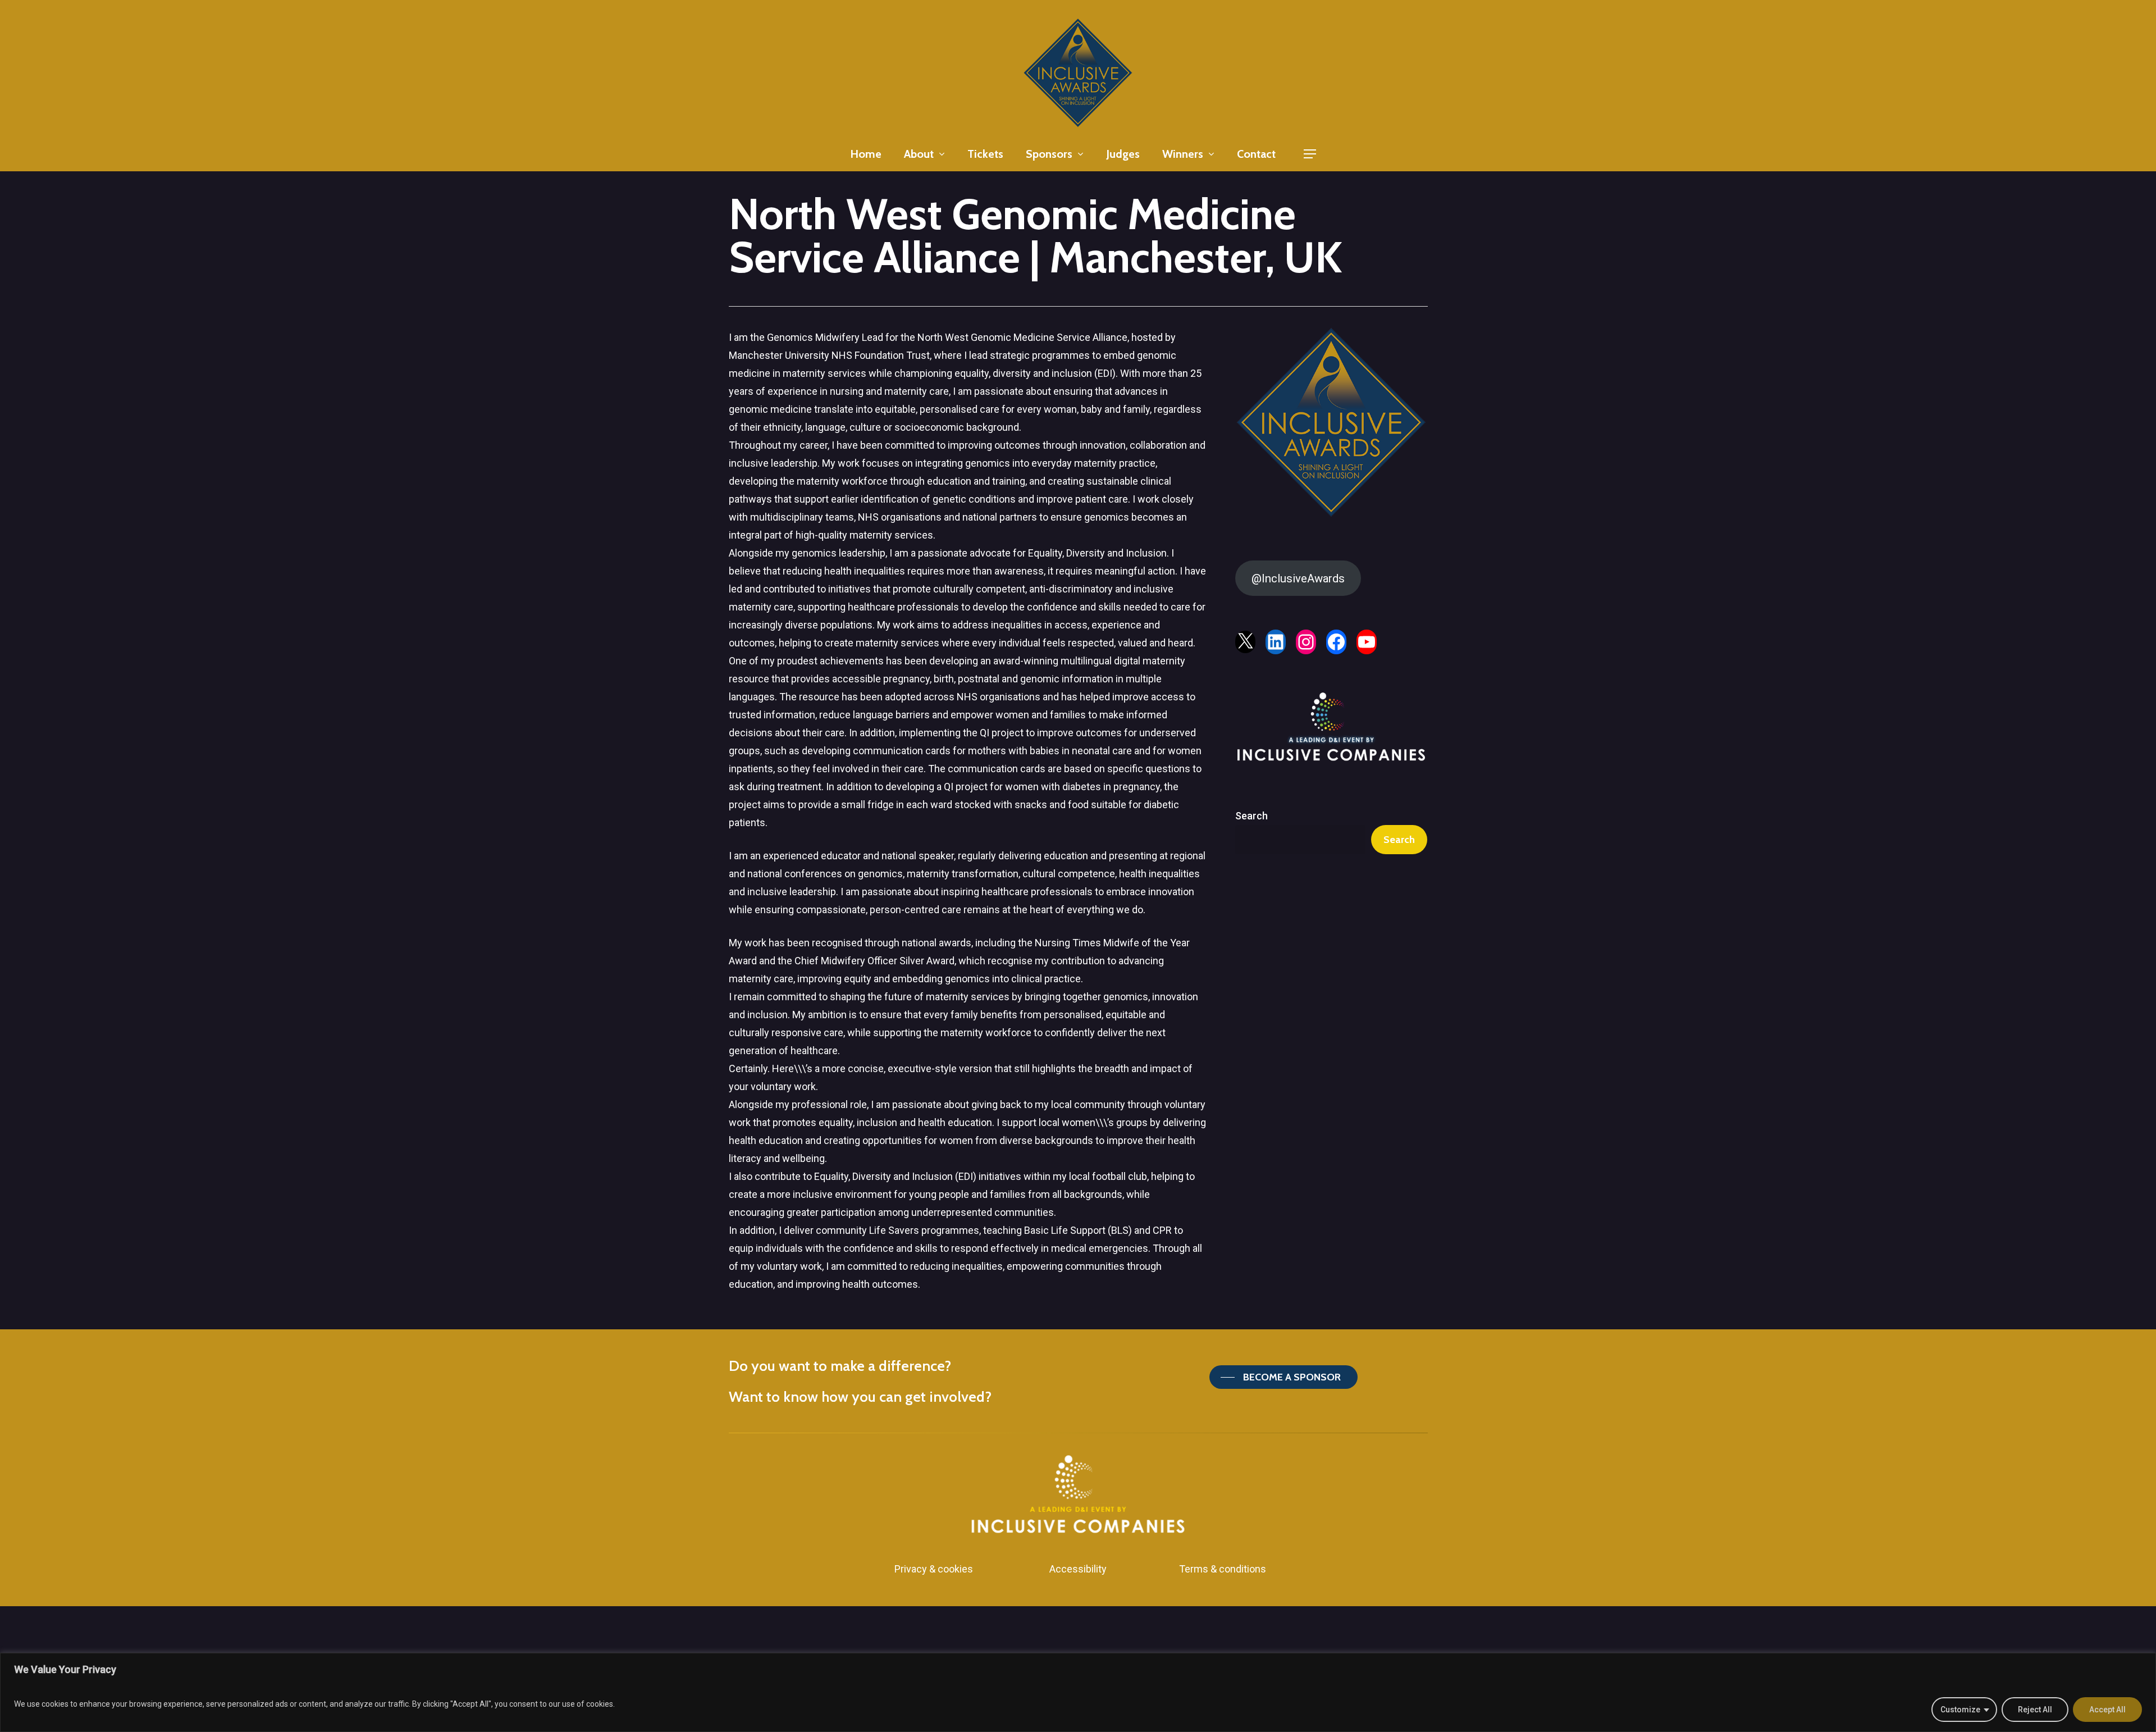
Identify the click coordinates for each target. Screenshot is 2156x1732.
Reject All (2035, 1710)
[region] (1078, 1692)
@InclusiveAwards (1298, 578)
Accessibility (1078, 1569)
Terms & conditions (1223, 1569)
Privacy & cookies (934, 1569)
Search (1251, 816)
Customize (1960, 1710)
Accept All (2107, 1710)
